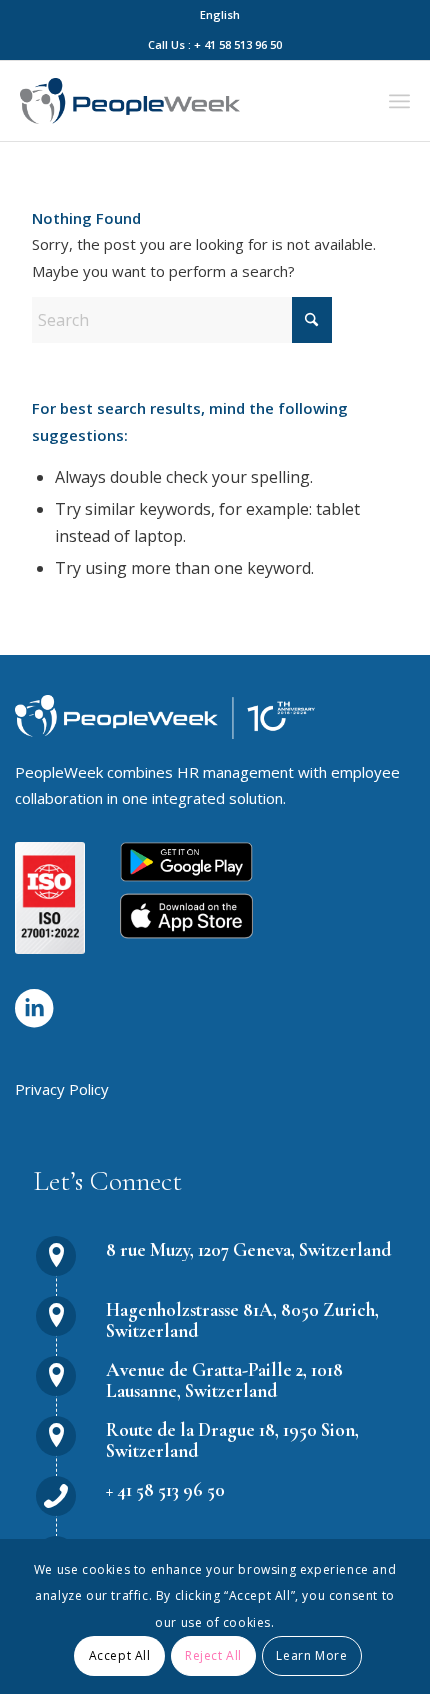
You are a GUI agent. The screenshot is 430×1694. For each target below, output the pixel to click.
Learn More (311, 1655)
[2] (186, 916)
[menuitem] (220, 15)
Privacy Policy (62, 1089)
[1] (186, 862)
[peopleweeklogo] (130, 101)
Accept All (120, 1655)
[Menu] (399, 101)
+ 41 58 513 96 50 (165, 1489)
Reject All (213, 1655)
